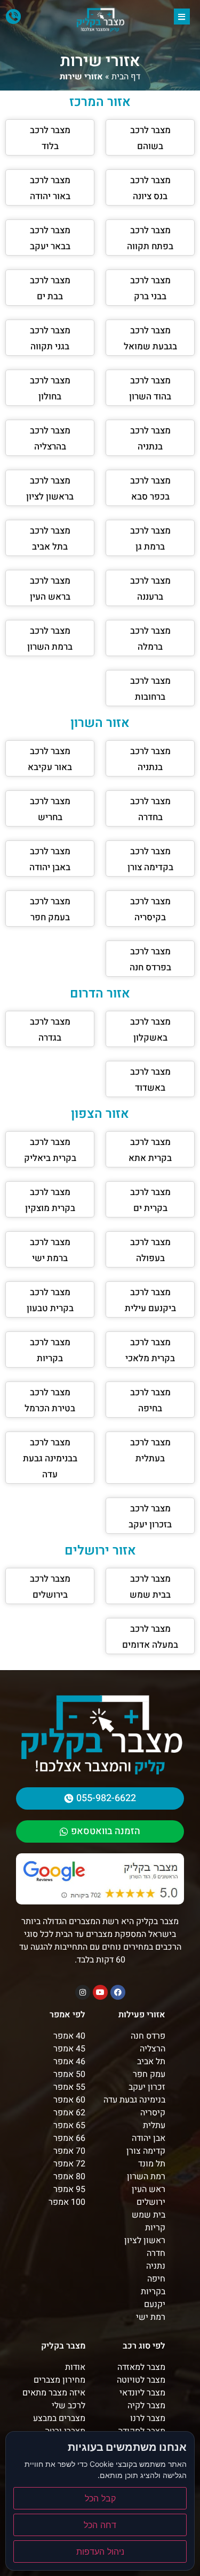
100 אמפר (67, 2202)
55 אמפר (69, 2087)
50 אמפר (69, 2074)
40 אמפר (69, 2036)
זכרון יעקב (147, 2087)
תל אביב (151, 2062)
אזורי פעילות (142, 2015)
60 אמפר (69, 2100)
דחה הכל (100, 2525)
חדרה (156, 2253)
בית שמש (149, 2215)
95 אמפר (69, 2189)
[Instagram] (83, 1992)
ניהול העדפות (100, 2552)
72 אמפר (69, 2164)
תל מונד (152, 2164)
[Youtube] (100, 1992)
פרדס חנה (148, 2036)
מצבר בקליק (63, 2346)
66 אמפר (69, 2138)
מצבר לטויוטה (141, 2380)
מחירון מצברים (59, 2380)
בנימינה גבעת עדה (134, 2100)
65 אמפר (69, 2125)
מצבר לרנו (148, 2418)
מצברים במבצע (59, 2418)
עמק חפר (149, 2074)
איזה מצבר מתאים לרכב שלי (54, 2399)
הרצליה (153, 2049)
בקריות (153, 2292)
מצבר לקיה (146, 2406)
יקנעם (155, 2304)
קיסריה (153, 2113)
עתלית (154, 2125)
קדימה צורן (146, 2151)
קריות (155, 2228)
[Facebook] (118, 1992)
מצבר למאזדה (141, 2367)
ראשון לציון (145, 2240)
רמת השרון (146, 2177)
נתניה (156, 2266)
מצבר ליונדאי (142, 2393)
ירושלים (151, 2202)
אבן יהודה (149, 2138)
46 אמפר (69, 2062)
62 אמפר (69, 2113)
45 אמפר (69, 2049)
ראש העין (149, 2189)
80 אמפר (69, 2177)
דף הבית (126, 77)
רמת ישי (151, 2317)
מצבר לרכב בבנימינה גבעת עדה (50, 1458)
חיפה (156, 2279)
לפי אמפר (67, 2015)
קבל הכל (100, 2498)
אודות (75, 2367)
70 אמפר (69, 2151)
